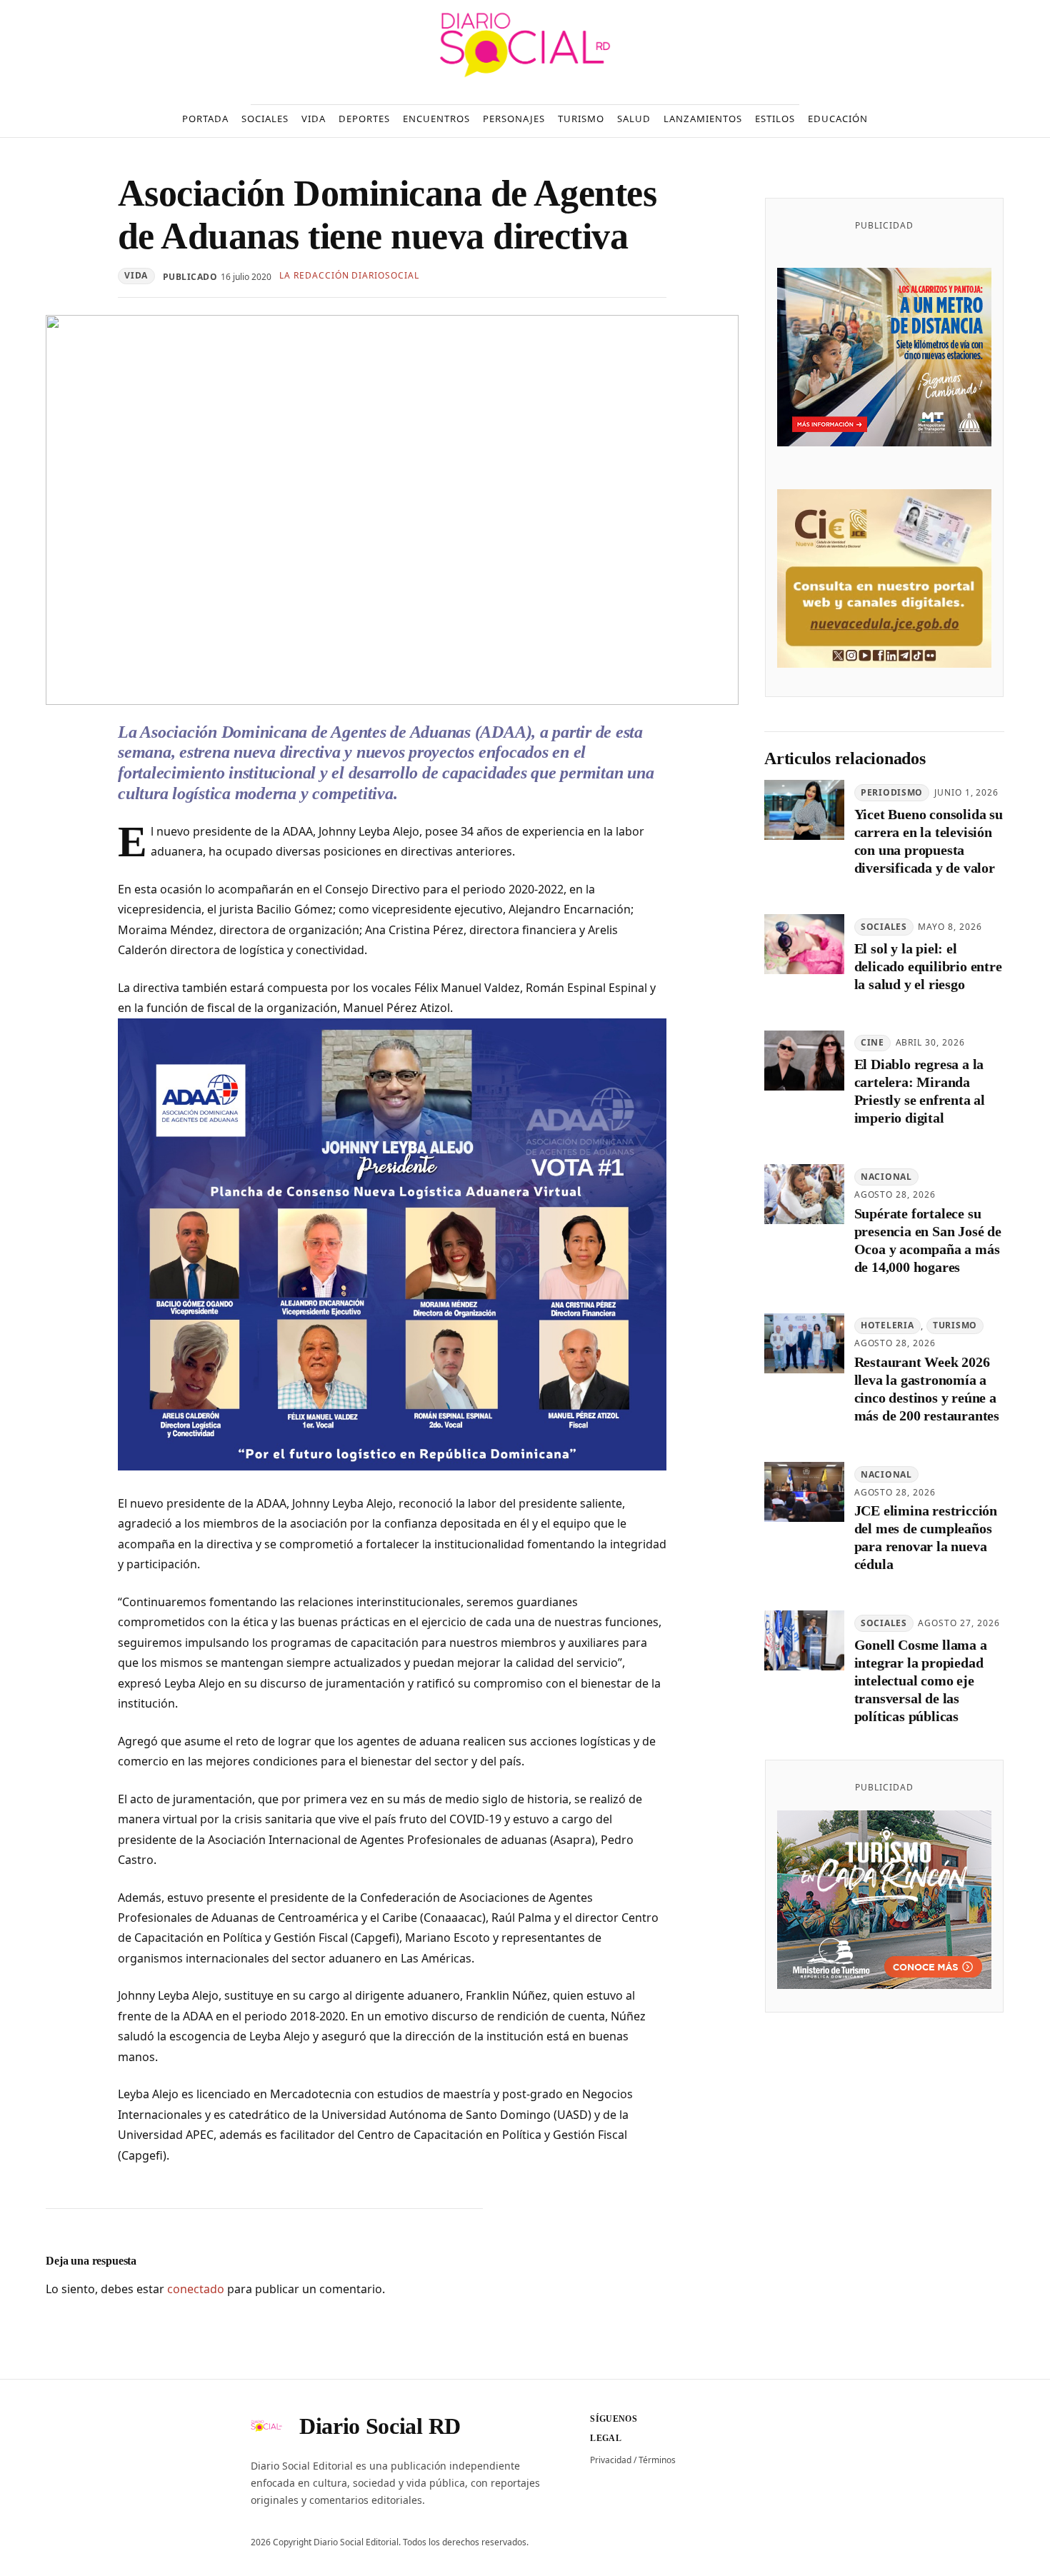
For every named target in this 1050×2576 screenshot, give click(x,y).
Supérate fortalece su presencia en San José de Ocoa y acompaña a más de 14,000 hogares (928, 1240)
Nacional (886, 1177)
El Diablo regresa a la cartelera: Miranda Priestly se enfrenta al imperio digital (920, 1091)
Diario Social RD (380, 2426)
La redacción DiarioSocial (349, 275)
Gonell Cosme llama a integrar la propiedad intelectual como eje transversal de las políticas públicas (921, 1680)
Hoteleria (887, 1325)
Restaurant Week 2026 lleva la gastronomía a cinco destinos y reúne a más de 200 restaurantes (927, 1389)
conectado (196, 2289)
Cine (872, 1042)
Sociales (884, 927)
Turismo (955, 1325)
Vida (136, 275)
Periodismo (892, 792)
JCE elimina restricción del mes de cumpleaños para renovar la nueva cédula (926, 1537)
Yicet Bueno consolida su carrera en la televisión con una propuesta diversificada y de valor (929, 841)
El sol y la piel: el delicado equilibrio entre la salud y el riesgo (928, 966)
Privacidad (611, 2460)
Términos (657, 2460)
